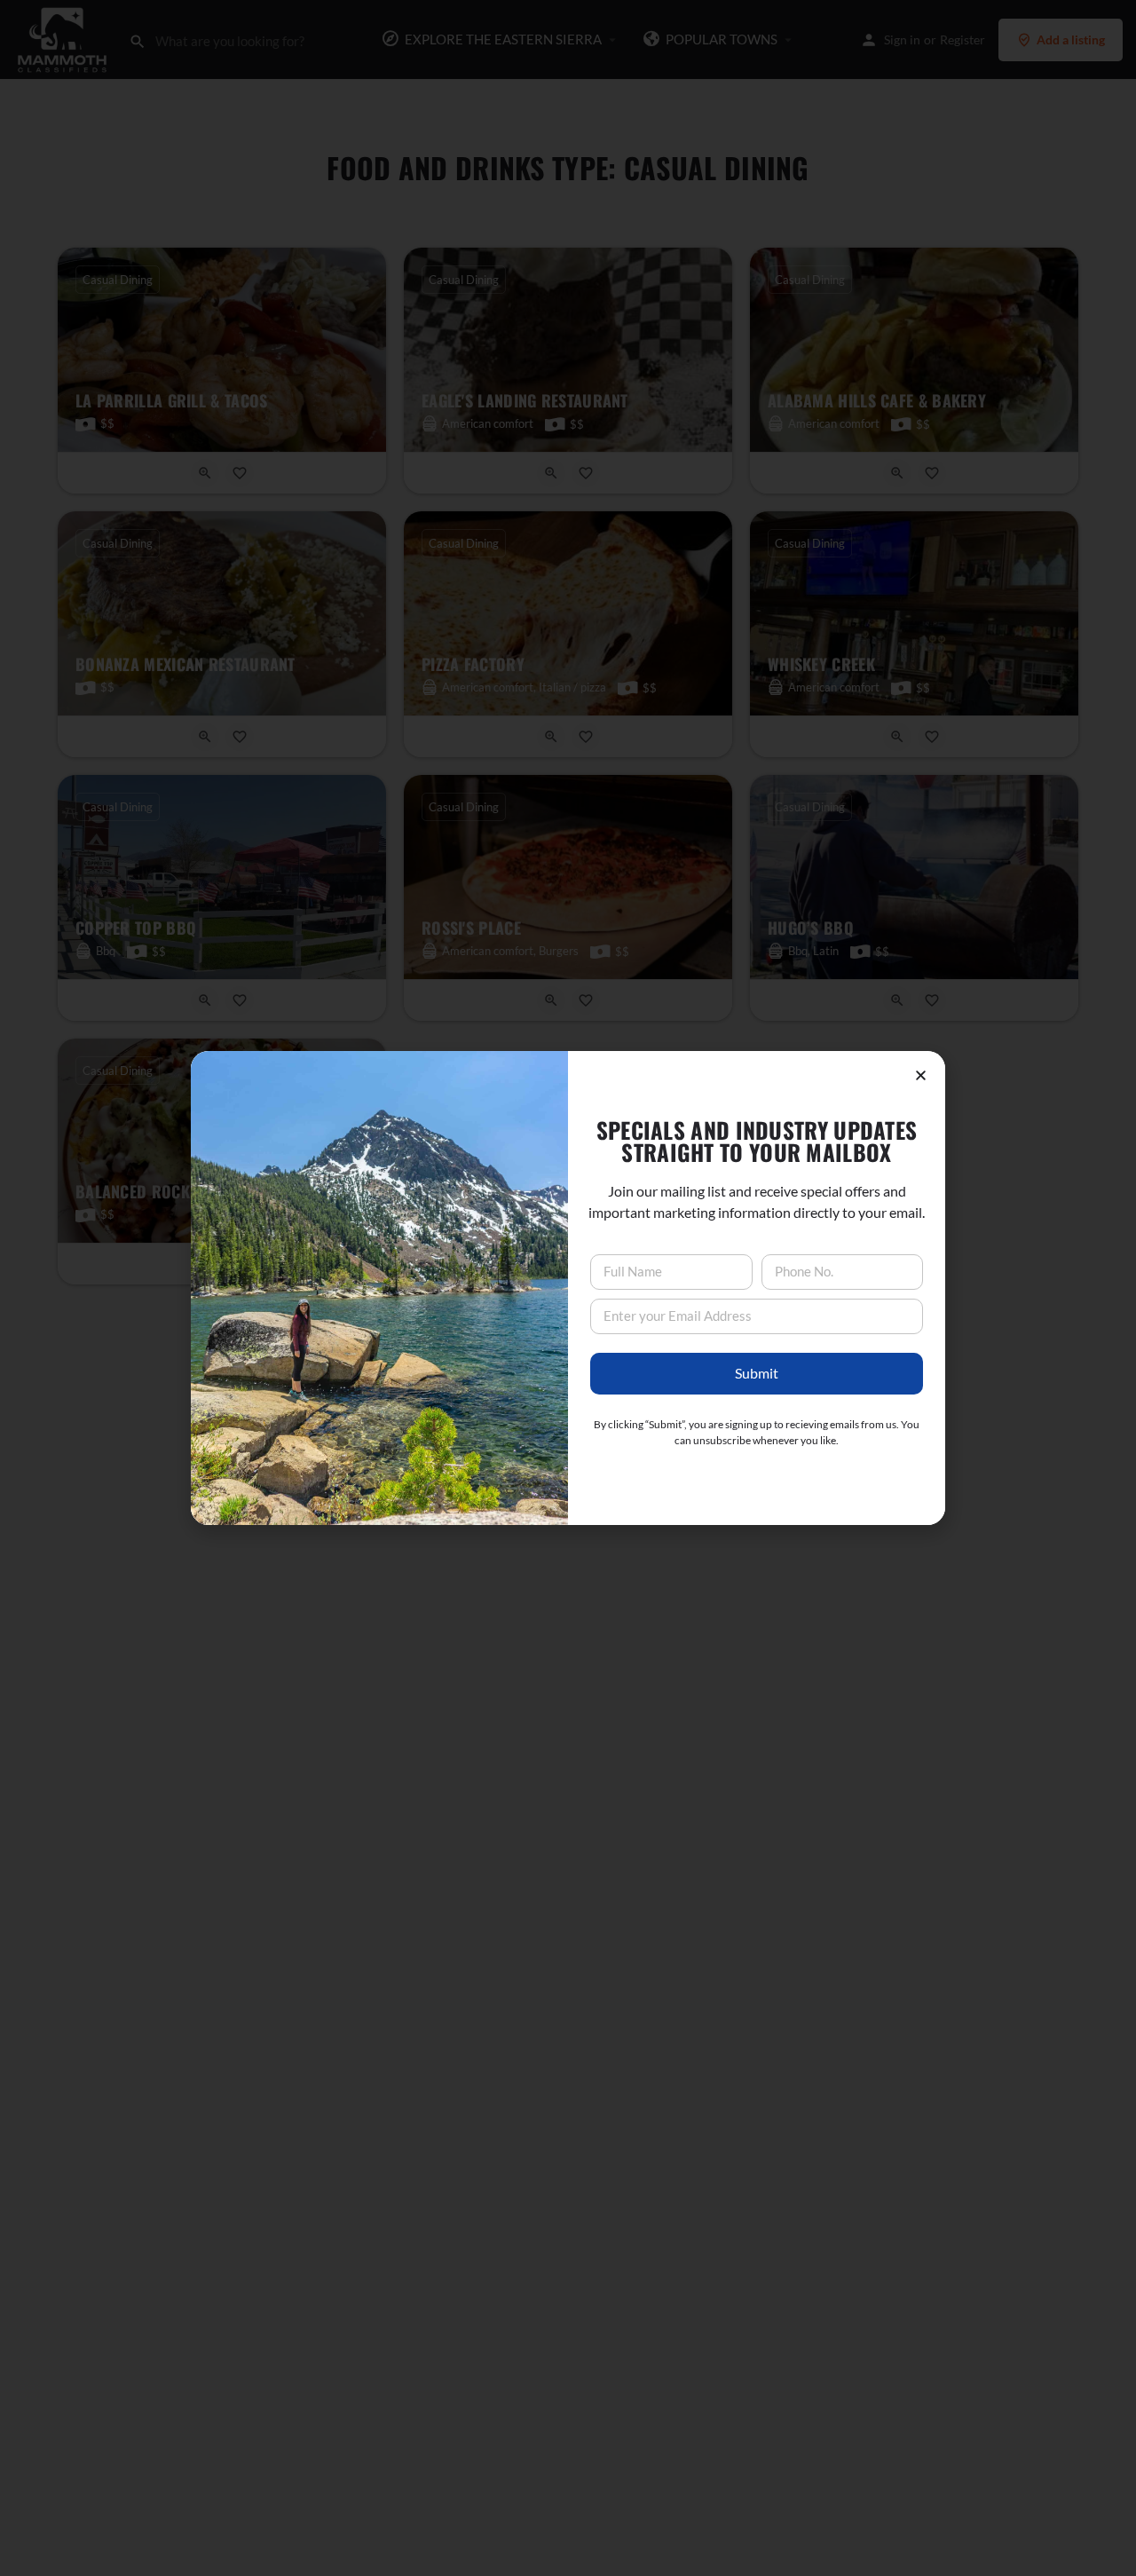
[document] (568, 1288)
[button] (921, 1075)
